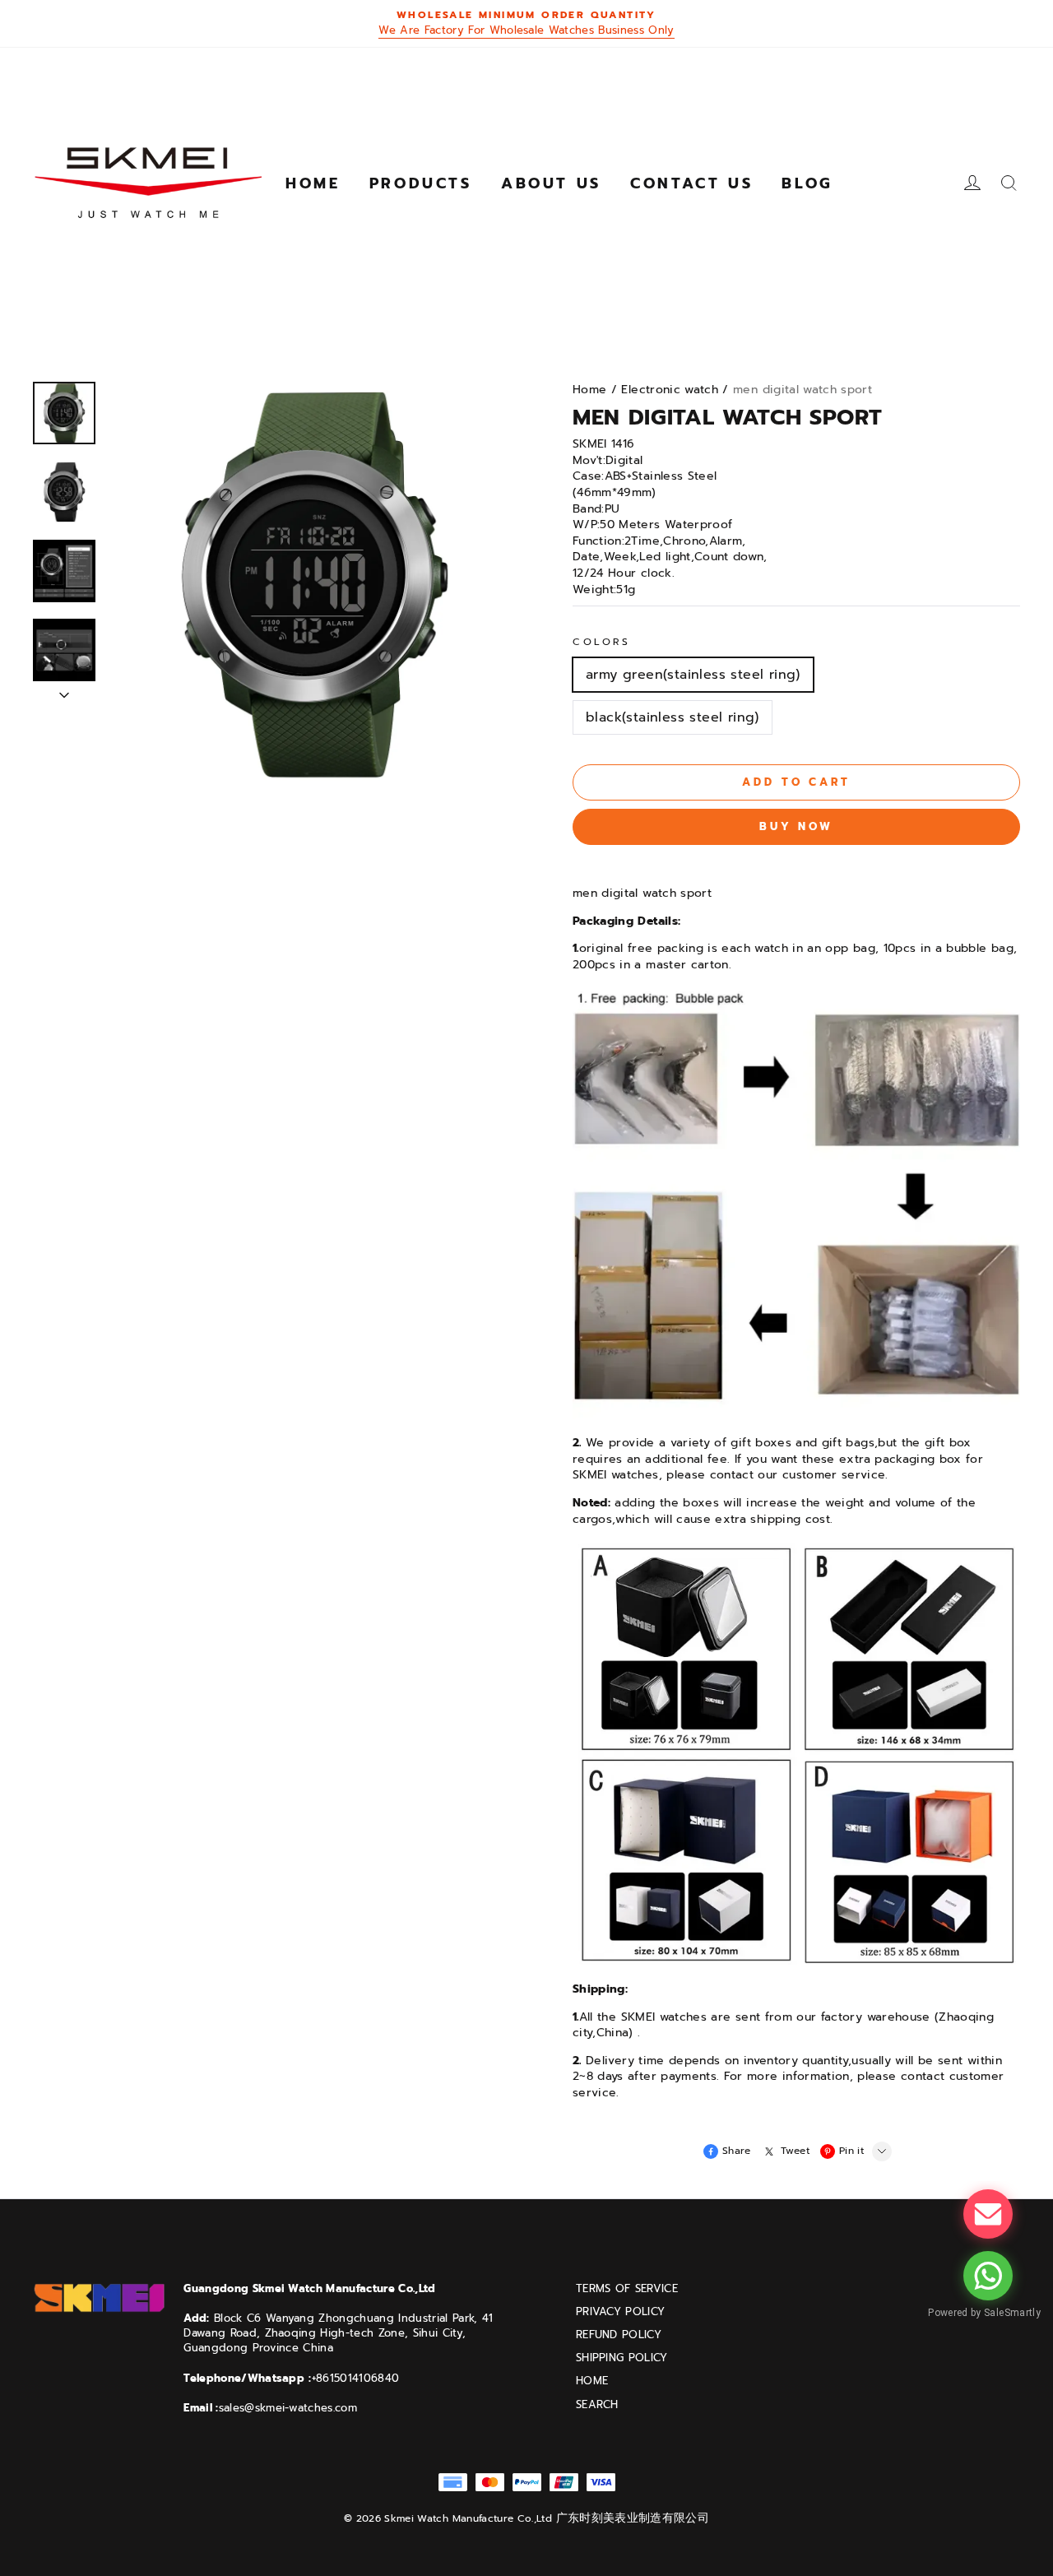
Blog (807, 183)
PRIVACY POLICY (621, 2312)
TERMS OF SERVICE (627, 2289)
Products (421, 183)
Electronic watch (670, 390)
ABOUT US (551, 183)
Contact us (691, 183)
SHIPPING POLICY (622, 2358)
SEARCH (597, 2405)
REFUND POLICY (619, 2335)
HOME (592, 2381)
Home (313, 183)
